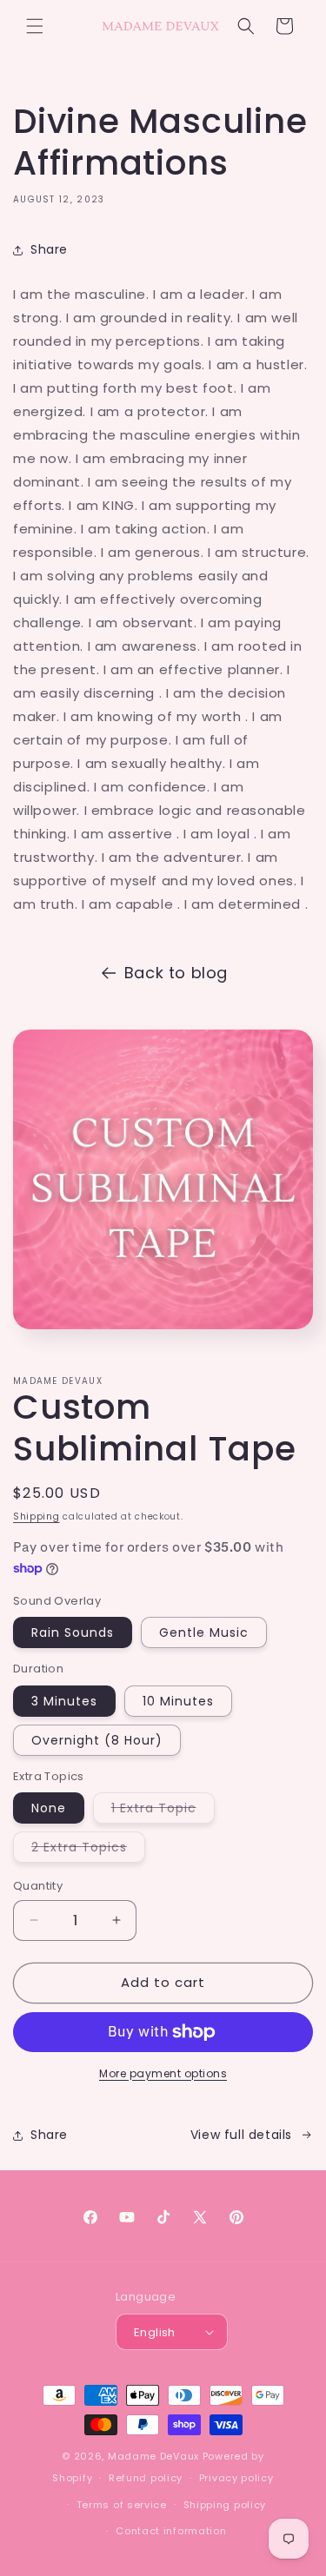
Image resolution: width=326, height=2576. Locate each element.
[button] (35, 26)
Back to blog (176, 973)
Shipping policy (225, 2505)
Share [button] (49, 249)
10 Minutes (178, 1701)
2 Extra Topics (88, 1850)
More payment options (163, 2073)
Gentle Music (204, 1632)
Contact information (171, 2531)
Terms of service (122, 2505)
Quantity (38, 1886)
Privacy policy (236, 2478)
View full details (241, 2135)
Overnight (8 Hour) (97, 1740)
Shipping (37, 1516)
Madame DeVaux (153, 2456)
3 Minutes (64, 1701)
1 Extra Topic (163, 1811)
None (49, 1808)
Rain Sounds (73, 1632)
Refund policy (146, 2478)
